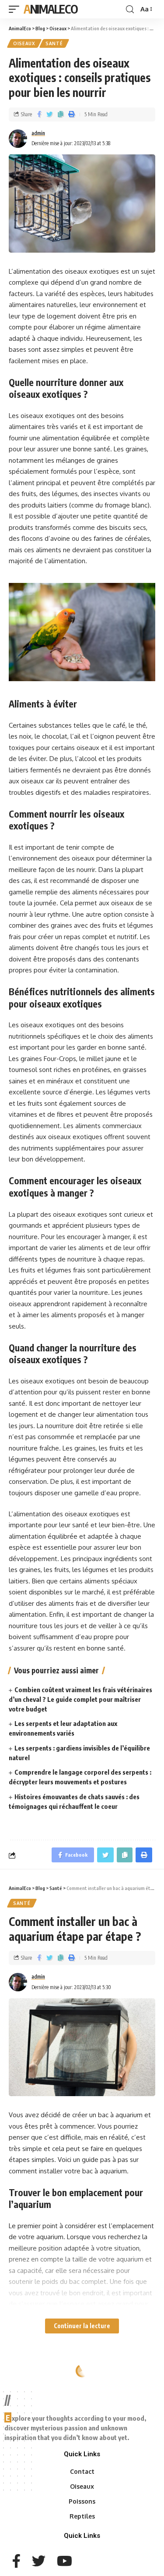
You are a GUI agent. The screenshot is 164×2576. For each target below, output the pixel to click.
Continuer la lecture (82, 2326)
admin (38, 133)
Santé (54, 43)
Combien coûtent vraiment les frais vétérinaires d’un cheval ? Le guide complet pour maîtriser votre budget (80, 1699)
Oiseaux (24, 43)
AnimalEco (51, 9)
